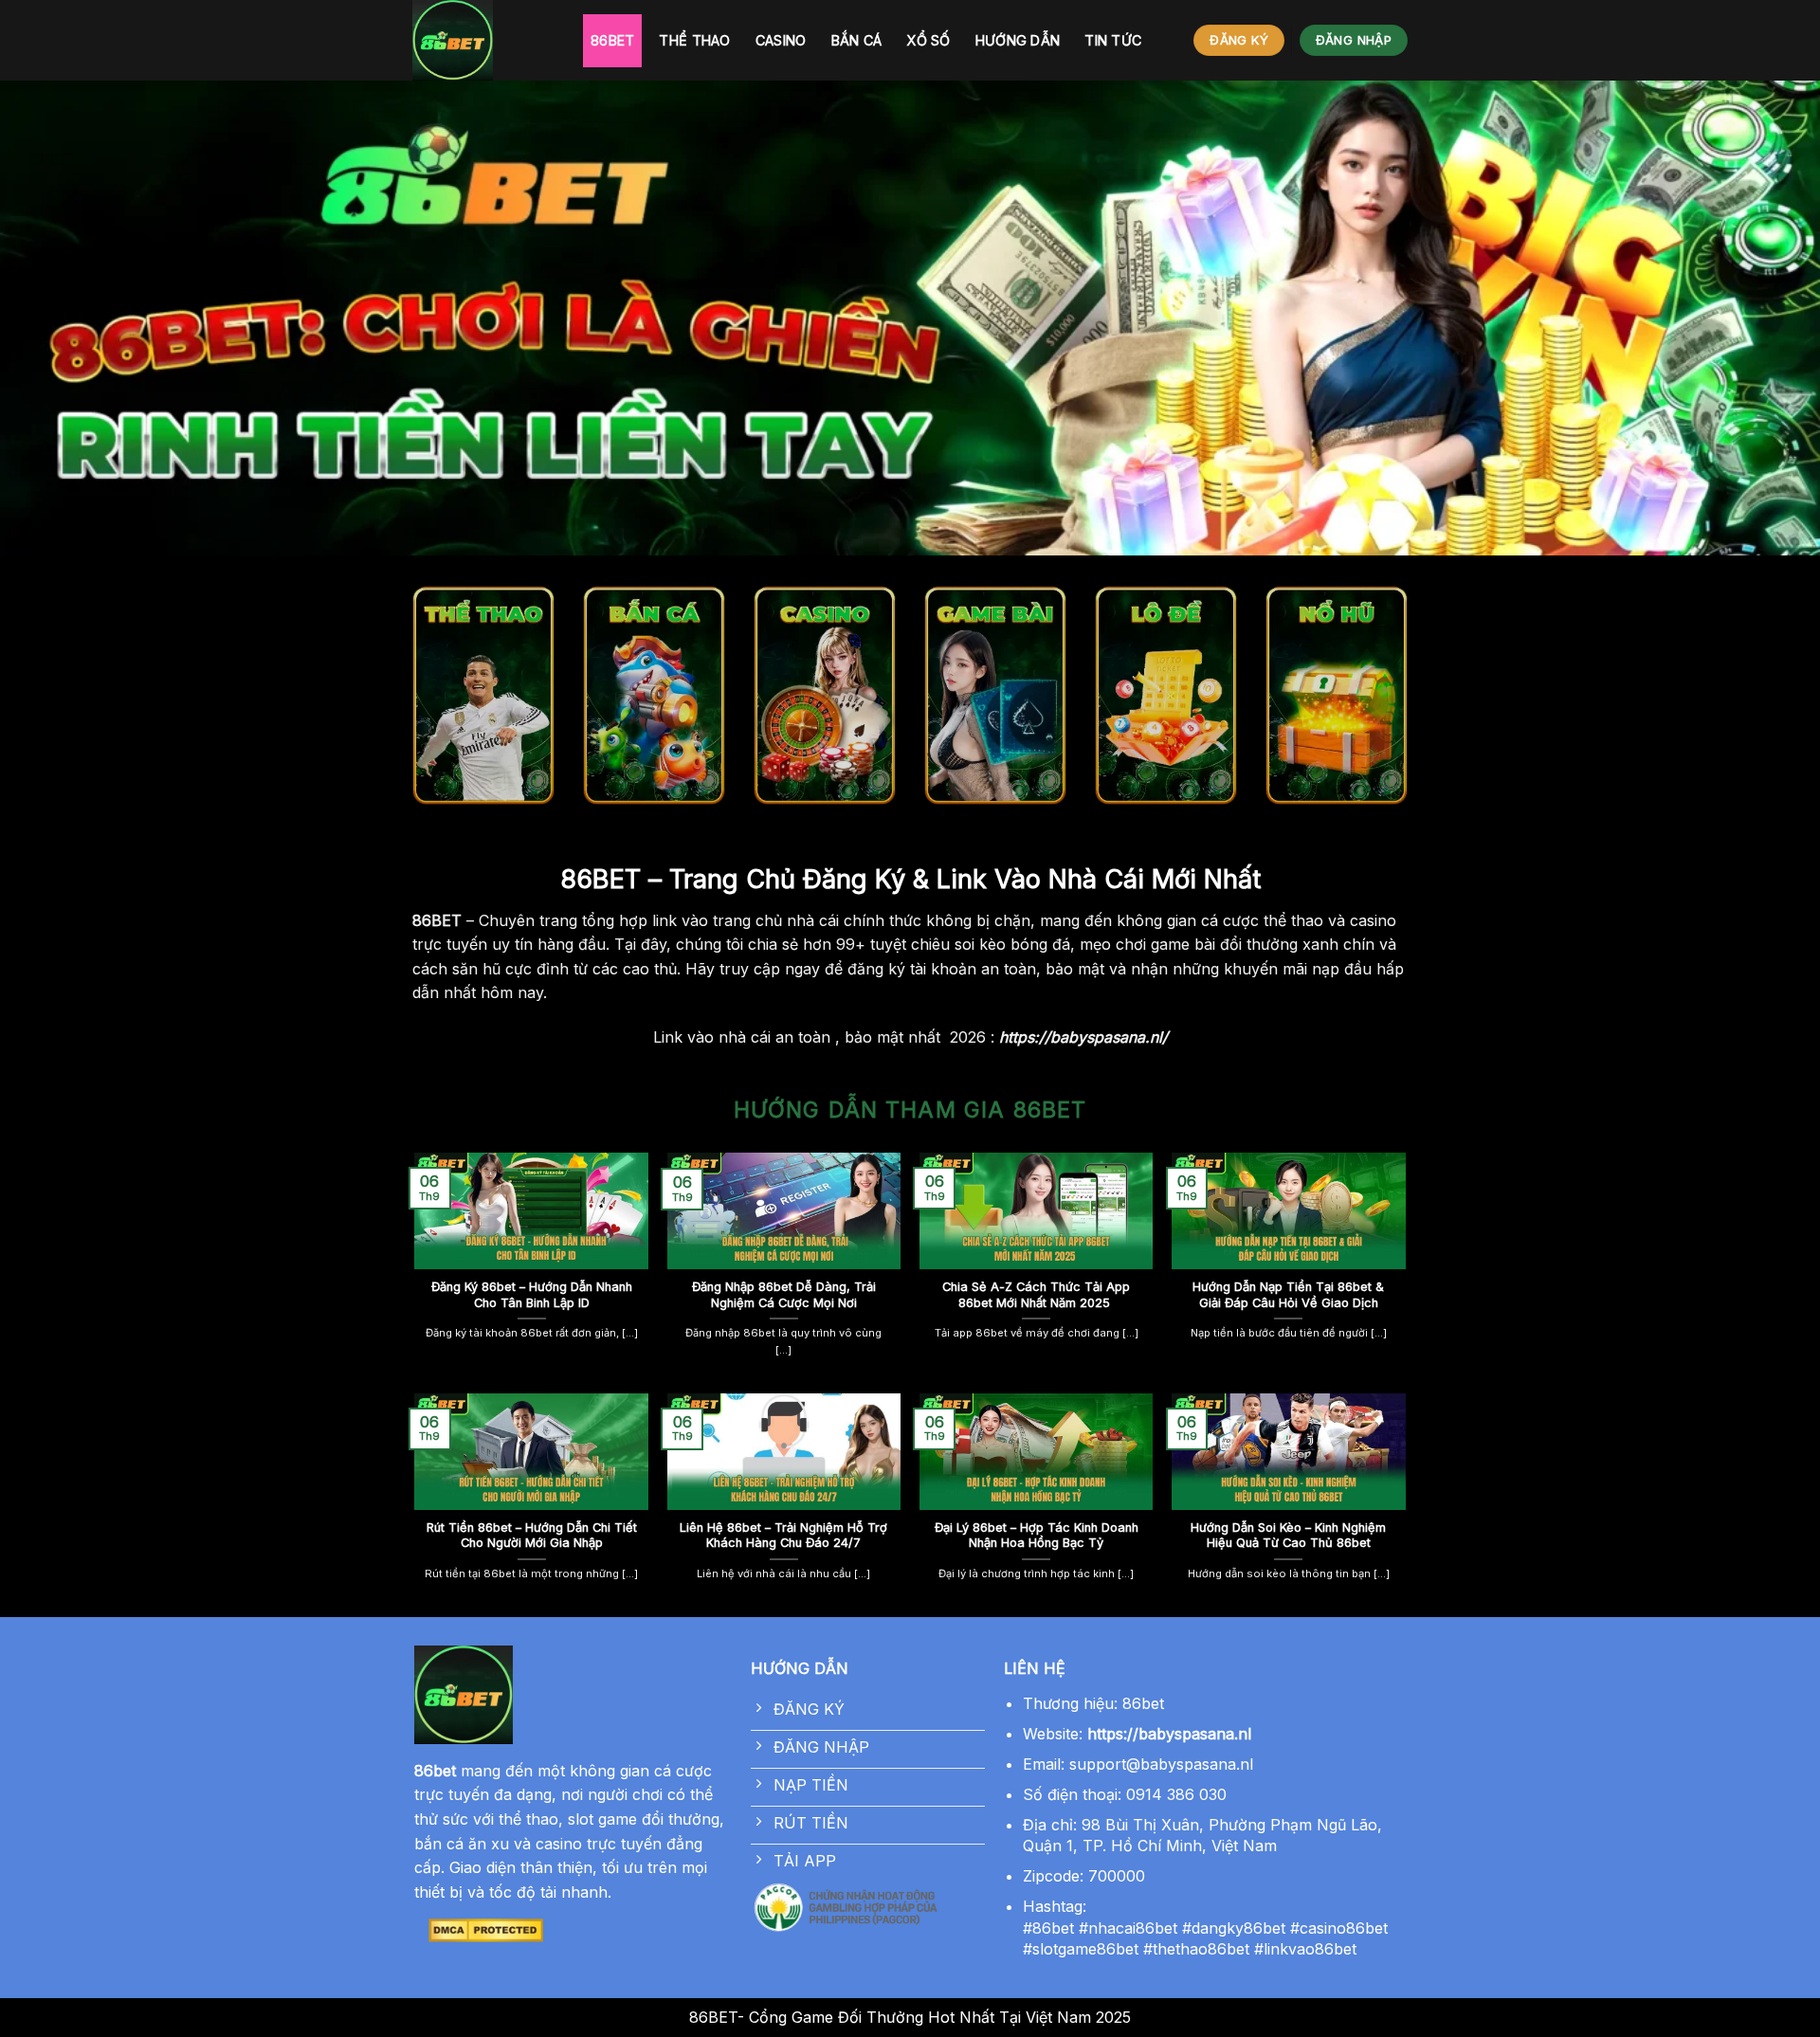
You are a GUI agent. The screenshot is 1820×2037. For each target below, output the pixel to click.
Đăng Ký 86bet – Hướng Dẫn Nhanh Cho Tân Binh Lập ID (532, 1295)
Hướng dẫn (1018, 40)
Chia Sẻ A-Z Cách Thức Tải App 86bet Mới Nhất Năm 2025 (1036, 1295)
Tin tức (1113, 40)
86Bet (612, 40)
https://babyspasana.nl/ (1083, 1037)
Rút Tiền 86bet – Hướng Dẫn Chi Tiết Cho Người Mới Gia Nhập (532, 1536)
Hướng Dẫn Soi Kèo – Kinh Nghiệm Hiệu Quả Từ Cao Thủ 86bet (1288, 1536)
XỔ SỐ (928, 40)
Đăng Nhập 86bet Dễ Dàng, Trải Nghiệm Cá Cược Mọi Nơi (784, 1295)
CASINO (781, 40)
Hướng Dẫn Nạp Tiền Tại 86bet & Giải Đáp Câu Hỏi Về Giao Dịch (1288, 1295)
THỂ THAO (694, 40)
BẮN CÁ (857, 40)
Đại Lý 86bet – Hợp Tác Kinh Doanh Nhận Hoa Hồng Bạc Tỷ (1037, 1536)
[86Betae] (483, 40)
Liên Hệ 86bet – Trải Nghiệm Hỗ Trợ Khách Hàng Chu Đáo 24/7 (783, 1536)
